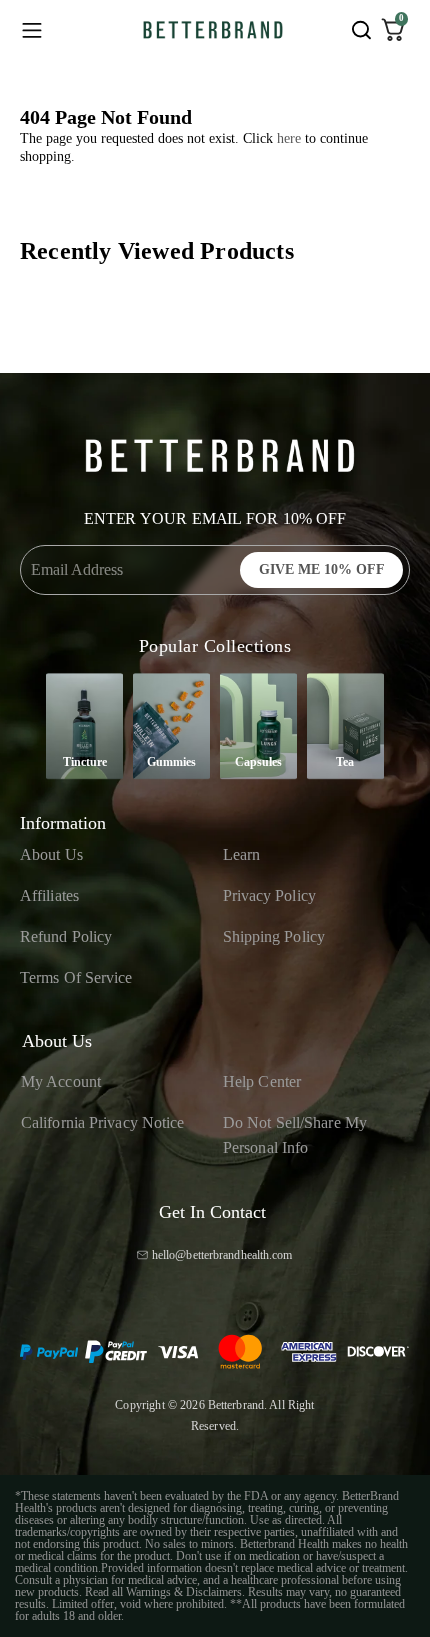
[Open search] (361, 30)
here (289, 138)
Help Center (262, 1081)
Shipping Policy (274, 936)
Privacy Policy (269, 895)
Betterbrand (236, 1405)
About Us (51, 854)
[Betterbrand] (213, 30)
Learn (242, 854)
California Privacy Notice (103, 1122)
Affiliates (49, 895)
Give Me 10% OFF (322, 569)
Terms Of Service (76, 977)
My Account (61, 1081)
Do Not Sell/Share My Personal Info (295, 1135)
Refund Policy (66, 936)
